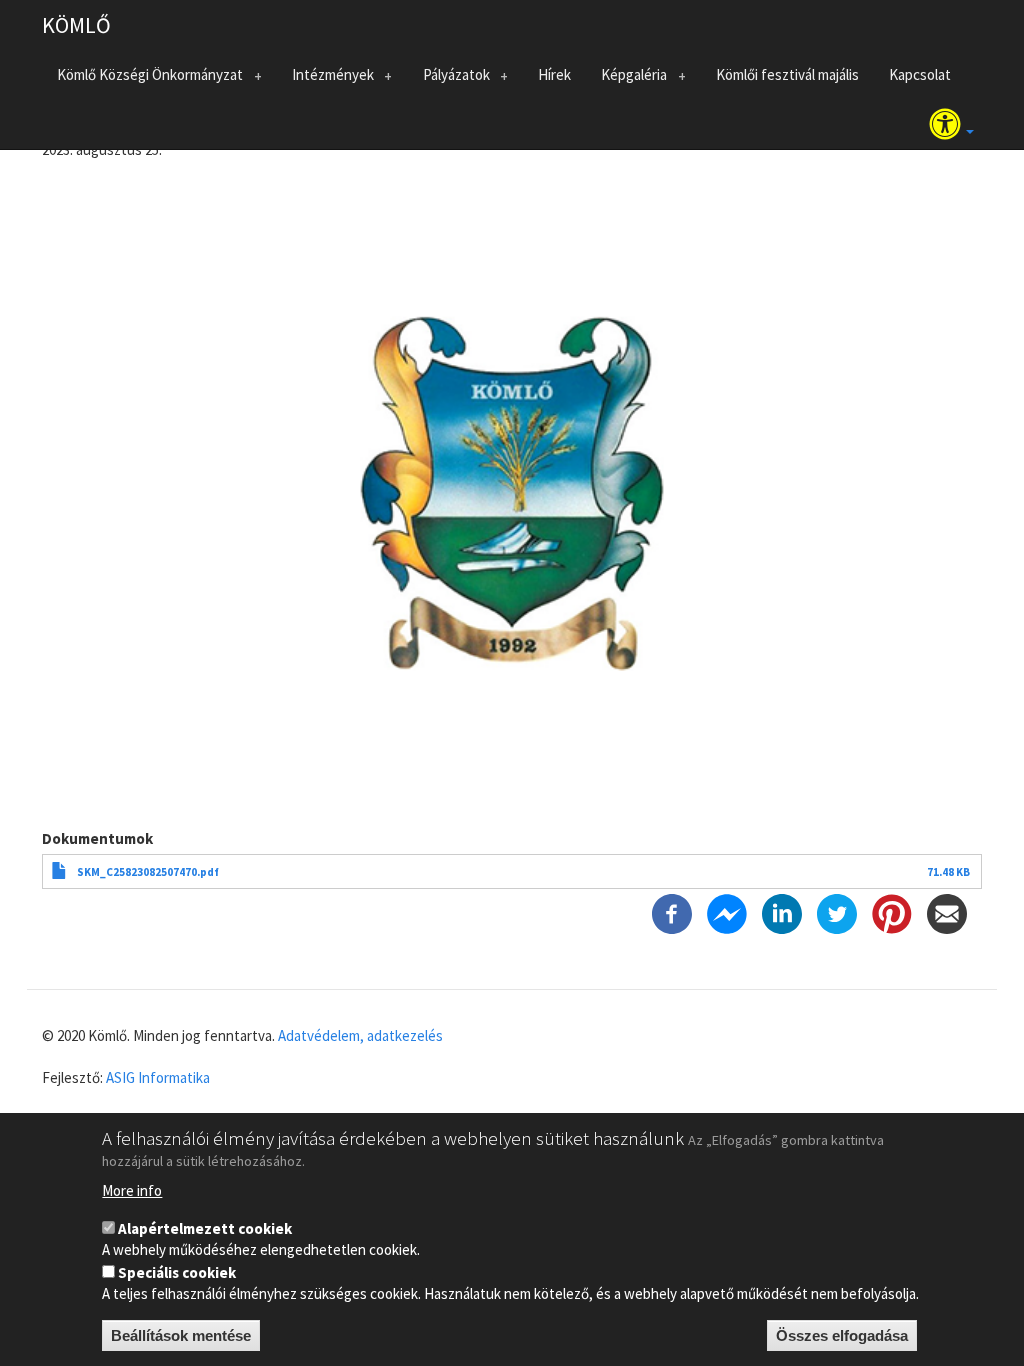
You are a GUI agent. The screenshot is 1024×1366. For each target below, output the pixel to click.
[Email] (947, 912)
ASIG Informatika (158, 1077)
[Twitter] (837, 912)
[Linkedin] (782, 912)
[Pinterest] (892, 912)
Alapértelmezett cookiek (205, 1228)
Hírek (554, 74)
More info (132, 1190)
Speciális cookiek (177, 1272)
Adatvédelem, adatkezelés (360, 1035)
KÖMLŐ (76, 25)
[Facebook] (672, 912)
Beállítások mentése (181, 1335)
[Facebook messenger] (727, 912)
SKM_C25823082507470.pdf (148, 872)
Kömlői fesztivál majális (787, 74)
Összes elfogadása (842, 1335)
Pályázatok (449, 79)
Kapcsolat (920, 74)
